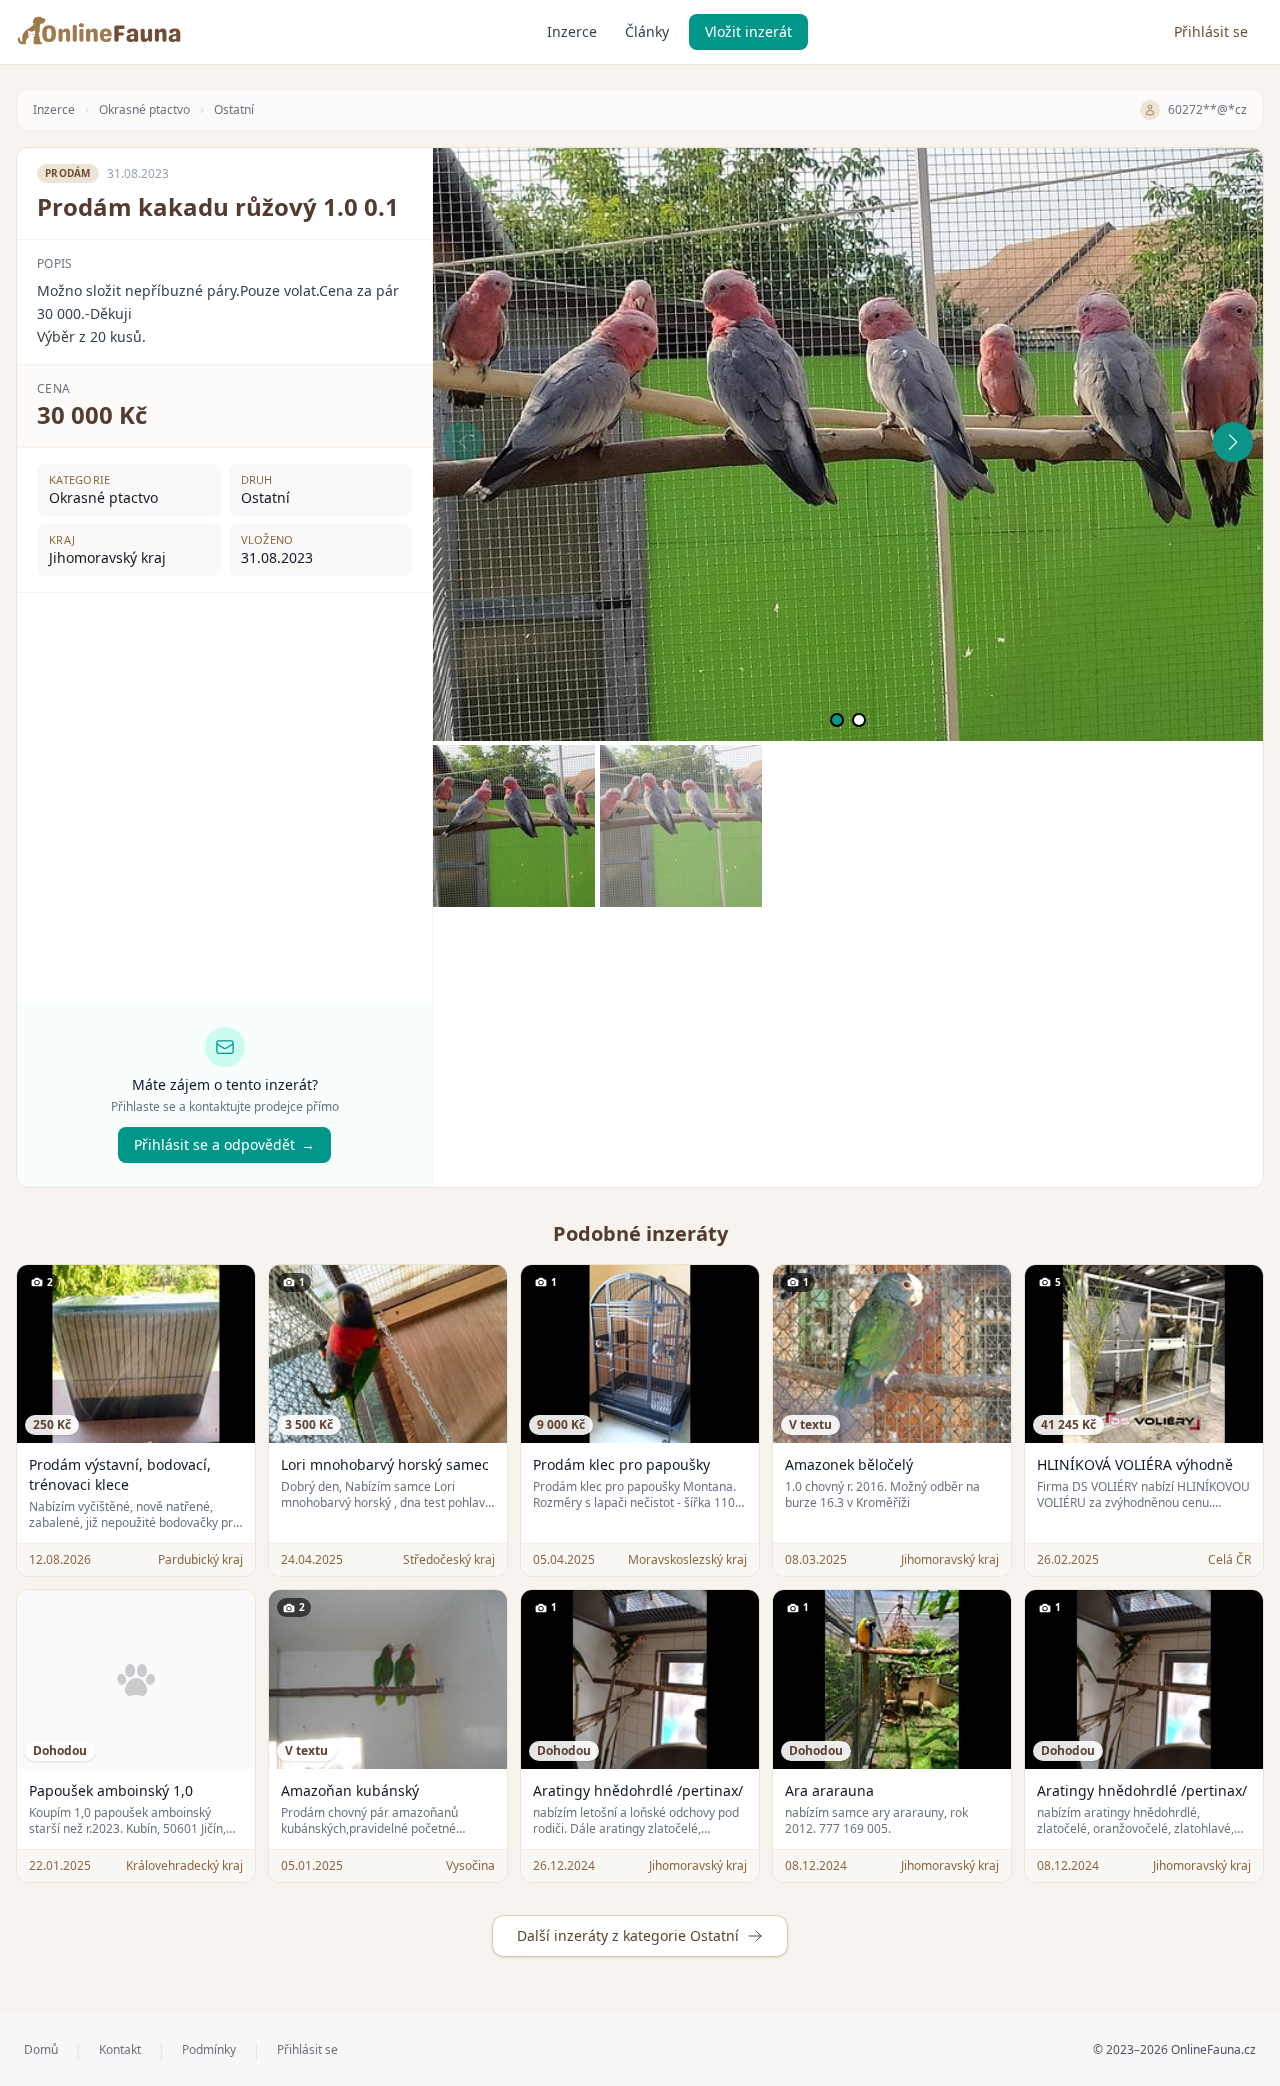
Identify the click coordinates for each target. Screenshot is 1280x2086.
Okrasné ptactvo (144, 110)
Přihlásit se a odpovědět (224, 1144)
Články (647, 31)
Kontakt (120, 2050)
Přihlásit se (1211, 31)
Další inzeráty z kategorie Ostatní (628, 1935)
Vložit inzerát (748, 31)
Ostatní (234, 110)
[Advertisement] (848, 1047)
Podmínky (209, 2050)
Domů (41, 2050)
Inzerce (572, 31)
